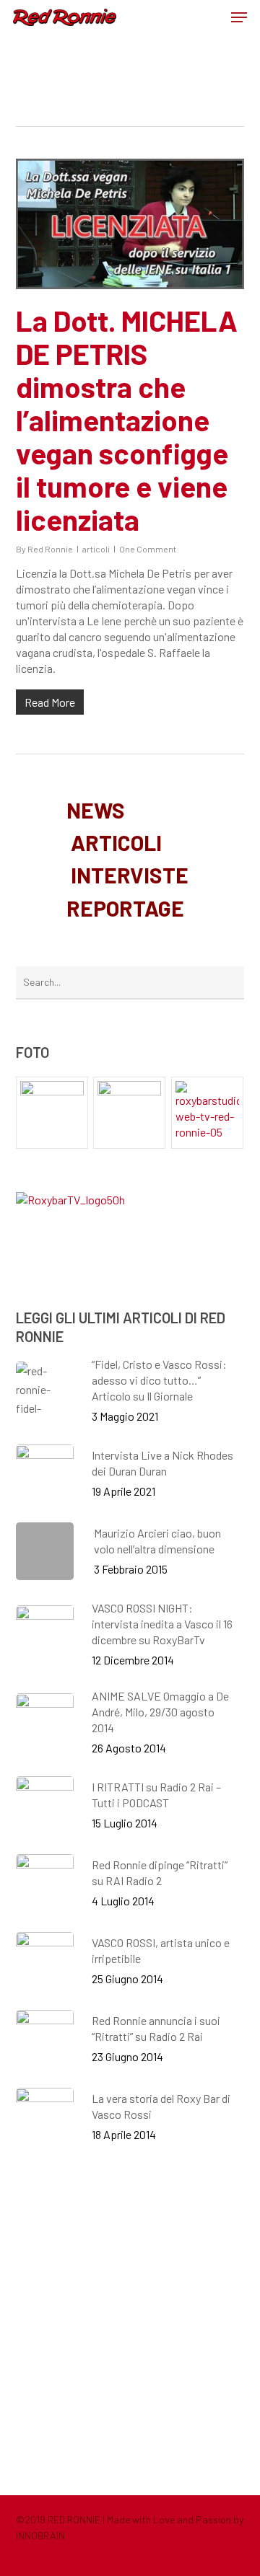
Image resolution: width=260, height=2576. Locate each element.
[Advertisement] (130, 2319)
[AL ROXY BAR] (208, 1113)
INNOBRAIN (40, 2535)
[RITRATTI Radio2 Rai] (52, 1113)
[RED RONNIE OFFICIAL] (130, 1113)
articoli (96, 549)
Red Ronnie (50, 549)
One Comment (148, 549)
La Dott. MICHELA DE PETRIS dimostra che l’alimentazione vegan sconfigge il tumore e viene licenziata (127, 420)
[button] (239, 17)
